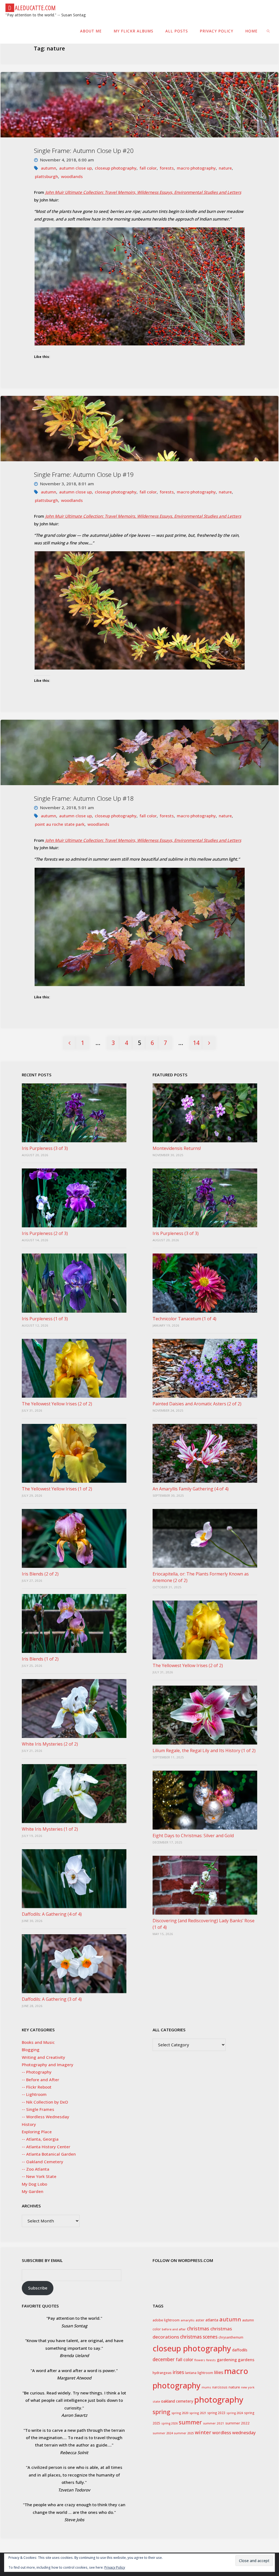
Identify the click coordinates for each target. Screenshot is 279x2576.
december (164, 2359)
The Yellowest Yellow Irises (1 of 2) (57, 1489)
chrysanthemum (231, 2337)
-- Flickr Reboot (37, 2087)
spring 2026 (169, 2423)
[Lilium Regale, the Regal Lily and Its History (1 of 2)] (205, 1715)
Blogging (31, 2050)
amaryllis (188, 2320)
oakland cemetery (177, 2401)
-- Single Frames (38, 2109)
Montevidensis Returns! (177, 1148)
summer (190, 2422)
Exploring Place (37, 2132)
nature (225, 168)
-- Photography (37, 2072)
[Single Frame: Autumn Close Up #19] (139, 429)
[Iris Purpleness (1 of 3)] (74, 1283)
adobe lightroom (166, 2320)
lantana (191, 2373)
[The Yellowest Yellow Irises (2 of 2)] (74, 1368)
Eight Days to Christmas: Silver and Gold (193, 1836)
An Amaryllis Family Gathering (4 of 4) (191, 1489)
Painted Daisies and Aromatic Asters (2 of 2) (197, 1404)
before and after (174, 2329)
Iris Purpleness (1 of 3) (45, 1319)
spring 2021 (198, 2413)
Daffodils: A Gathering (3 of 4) (52, 1999)
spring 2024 (235, 2413)
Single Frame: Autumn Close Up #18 (84, 798)
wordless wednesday (234, 2433)
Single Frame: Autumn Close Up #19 (84, 474)
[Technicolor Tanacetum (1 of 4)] (205, 1283)
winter (203, 2432)
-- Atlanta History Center (46, 2147)
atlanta (212, 2320)
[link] (269, 31)
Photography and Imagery (48, 2065)
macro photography (196, 168)
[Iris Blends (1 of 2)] (74, 1623)
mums (206, 2387)
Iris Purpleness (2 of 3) (45, 1233)
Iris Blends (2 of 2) (40, 1574)
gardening (227, 2360)
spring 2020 (180, 2413)
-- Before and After (40, 2080)
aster (200, 2320)
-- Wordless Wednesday (46, 2117)
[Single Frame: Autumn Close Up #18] (139, 752)
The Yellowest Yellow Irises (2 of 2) (57, 1404)
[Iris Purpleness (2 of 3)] (74, 1198)
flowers (200, 2360)
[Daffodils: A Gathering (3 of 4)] (74, 1964)
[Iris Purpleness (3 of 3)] (74, 1113)
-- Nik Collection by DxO (45, 2102)
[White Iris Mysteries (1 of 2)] (74, 1794)
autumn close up (75, 168)
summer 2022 (237, 2423)
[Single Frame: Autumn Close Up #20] (139, 105)
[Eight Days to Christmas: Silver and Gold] (205, 1800)
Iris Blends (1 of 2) (40, 1659)
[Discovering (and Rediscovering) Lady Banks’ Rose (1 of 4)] (205, 1885)
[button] (139, 286)
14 (196, 1043)
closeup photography (116, 168)
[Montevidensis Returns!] (205, 1113)
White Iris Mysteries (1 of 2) (50, 1829)
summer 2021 (214, 2423)
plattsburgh (46, 176)
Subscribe (38, 2288)
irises (178, 2372)
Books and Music (38, 2042)
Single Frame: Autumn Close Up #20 (84, 151)
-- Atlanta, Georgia (40, 2139)
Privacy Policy (115, 2567)
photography (219, 2400)
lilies (219, 2372)
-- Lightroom (34, 2094)
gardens (246, 2360)
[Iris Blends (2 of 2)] (74, 1538)
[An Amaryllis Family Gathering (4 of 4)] (205, 1453)
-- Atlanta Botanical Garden (49, 2154)
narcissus (220, 2387)
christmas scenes (199, 2337)
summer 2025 (184, 2433)
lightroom (205, 2373)
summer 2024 (163, 2433)
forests (167, 168)
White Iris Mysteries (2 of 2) (50, 1744)
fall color (148, 168)
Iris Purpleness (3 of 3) (45, 1148)
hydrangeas (162, 2373)
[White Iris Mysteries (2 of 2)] (74, 1709)
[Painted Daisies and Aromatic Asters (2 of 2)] (205, 1368)
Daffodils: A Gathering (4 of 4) (52, 1914)
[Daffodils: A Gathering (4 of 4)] (74, 1879)
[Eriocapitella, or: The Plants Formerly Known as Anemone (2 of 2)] (205, 1538)
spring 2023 (216, 2413)
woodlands (72, 176)
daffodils (240, 2350)
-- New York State (39, 2176)
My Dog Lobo (34, 2184)
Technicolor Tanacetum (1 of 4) (184, 1319)
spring (161, 2412)
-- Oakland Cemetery (43, 2162)
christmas (198, 2329)
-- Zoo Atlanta (36, 2169)
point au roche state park (60, 824)
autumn (48, 168)
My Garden (33, 2191)
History (29, 2124)
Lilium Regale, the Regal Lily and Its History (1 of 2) (204, 1751)
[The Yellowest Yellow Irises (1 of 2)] (74, 1453)
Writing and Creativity (43, 2057)
